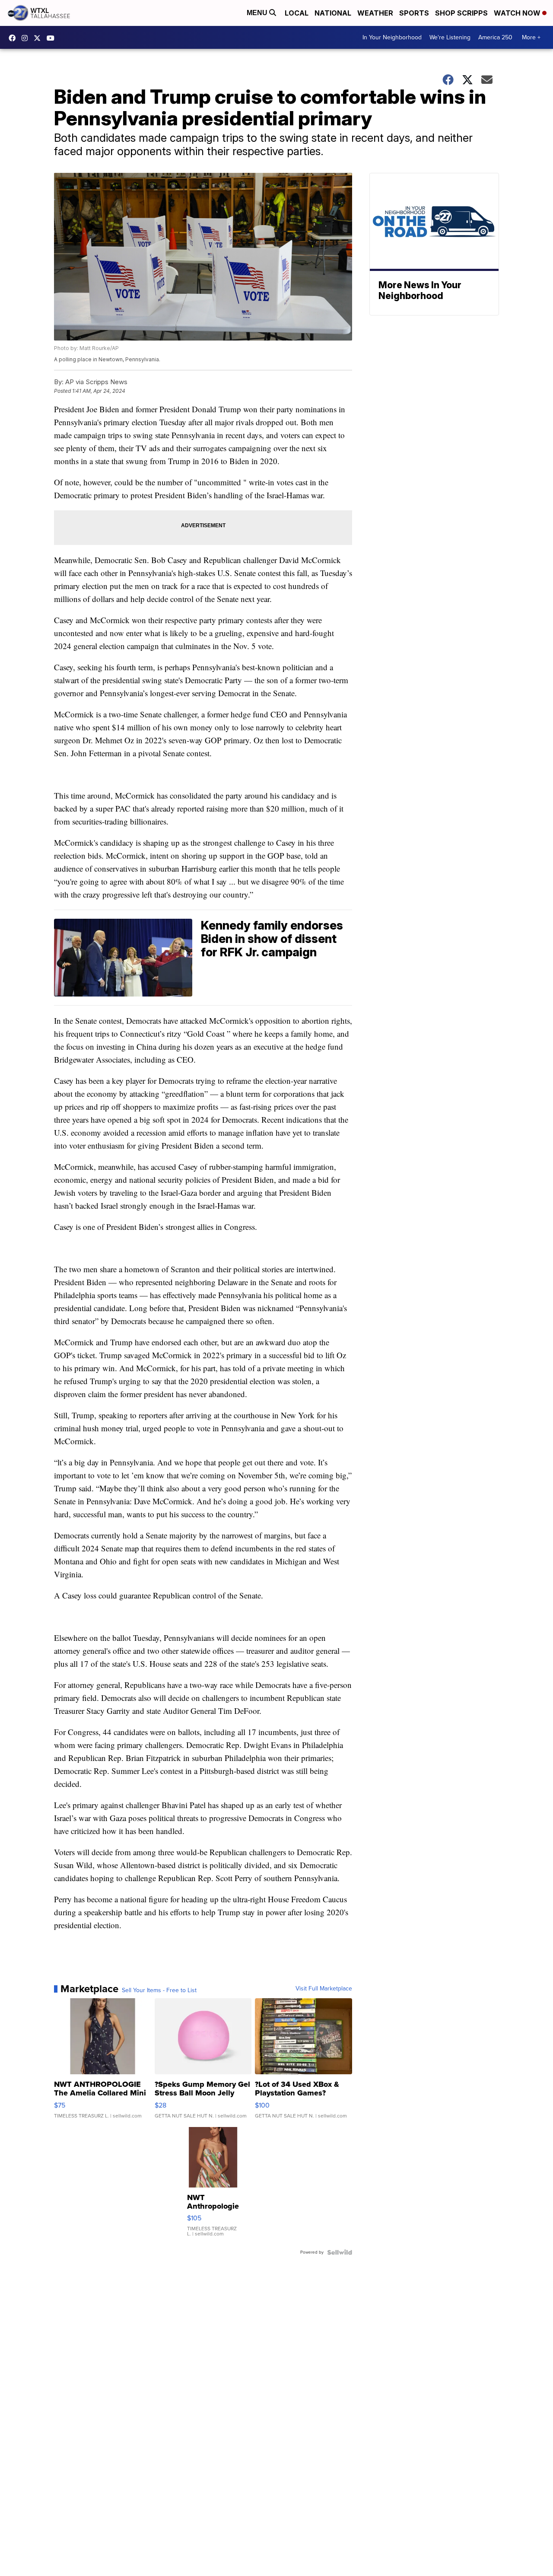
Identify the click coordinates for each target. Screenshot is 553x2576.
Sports (414, 13)
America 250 (495, 37)
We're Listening (450, 37)
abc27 (39, 38)
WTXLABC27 (14, 38)
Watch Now (518, 13)
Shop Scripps (461, 13)
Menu (258, 13)
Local (297, 13)
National (333, 13)
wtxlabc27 (27, 38)
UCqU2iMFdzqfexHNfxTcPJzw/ (53, 38)
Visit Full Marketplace (324, 1989)
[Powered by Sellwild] (340, 2252)
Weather (375, 13)
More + (531, 37)
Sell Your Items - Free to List (159, 1990)
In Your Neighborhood (392, 37)
